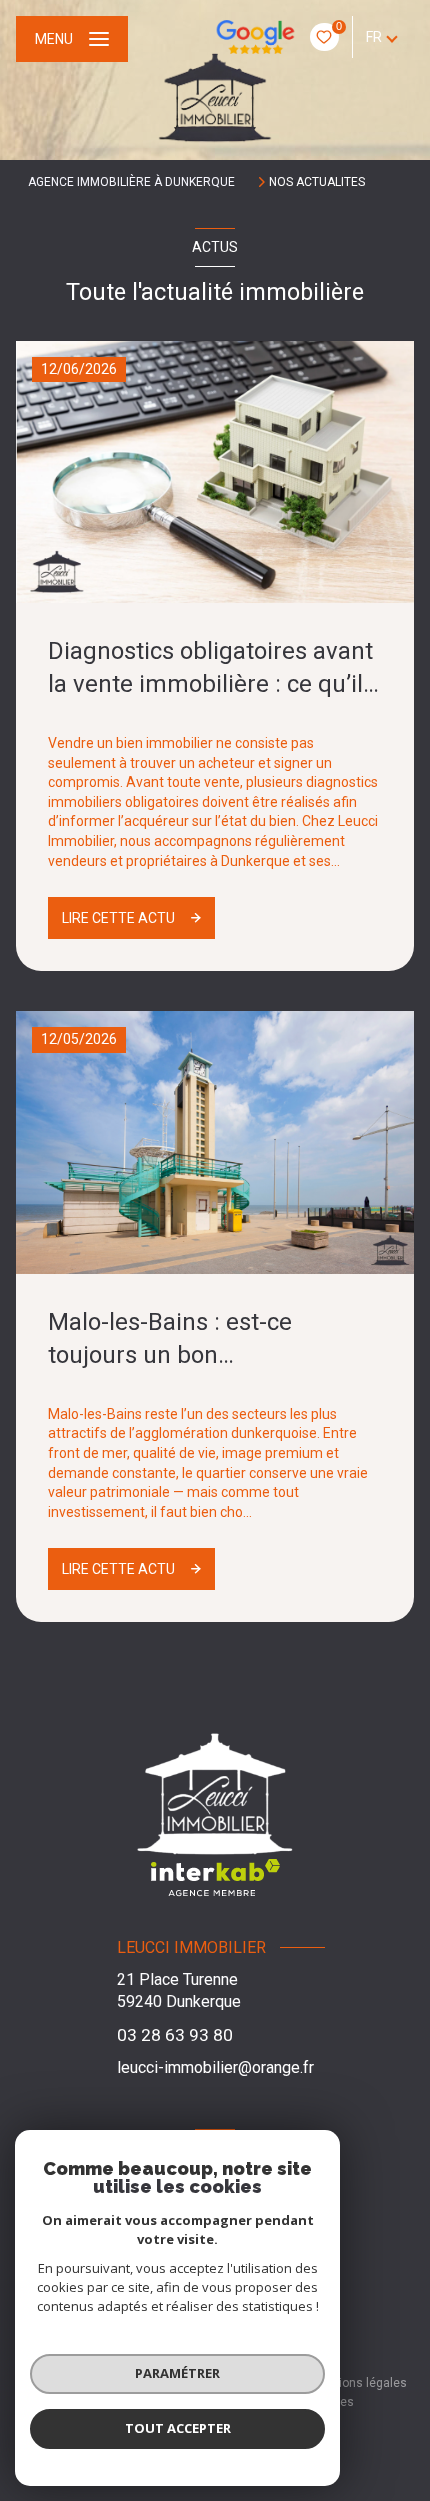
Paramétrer (177, 2373)
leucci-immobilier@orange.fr (215, 2067)
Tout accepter (178, 2428)
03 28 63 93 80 (175, 2035)
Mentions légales (359, 2383)
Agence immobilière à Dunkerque (131, 182)
